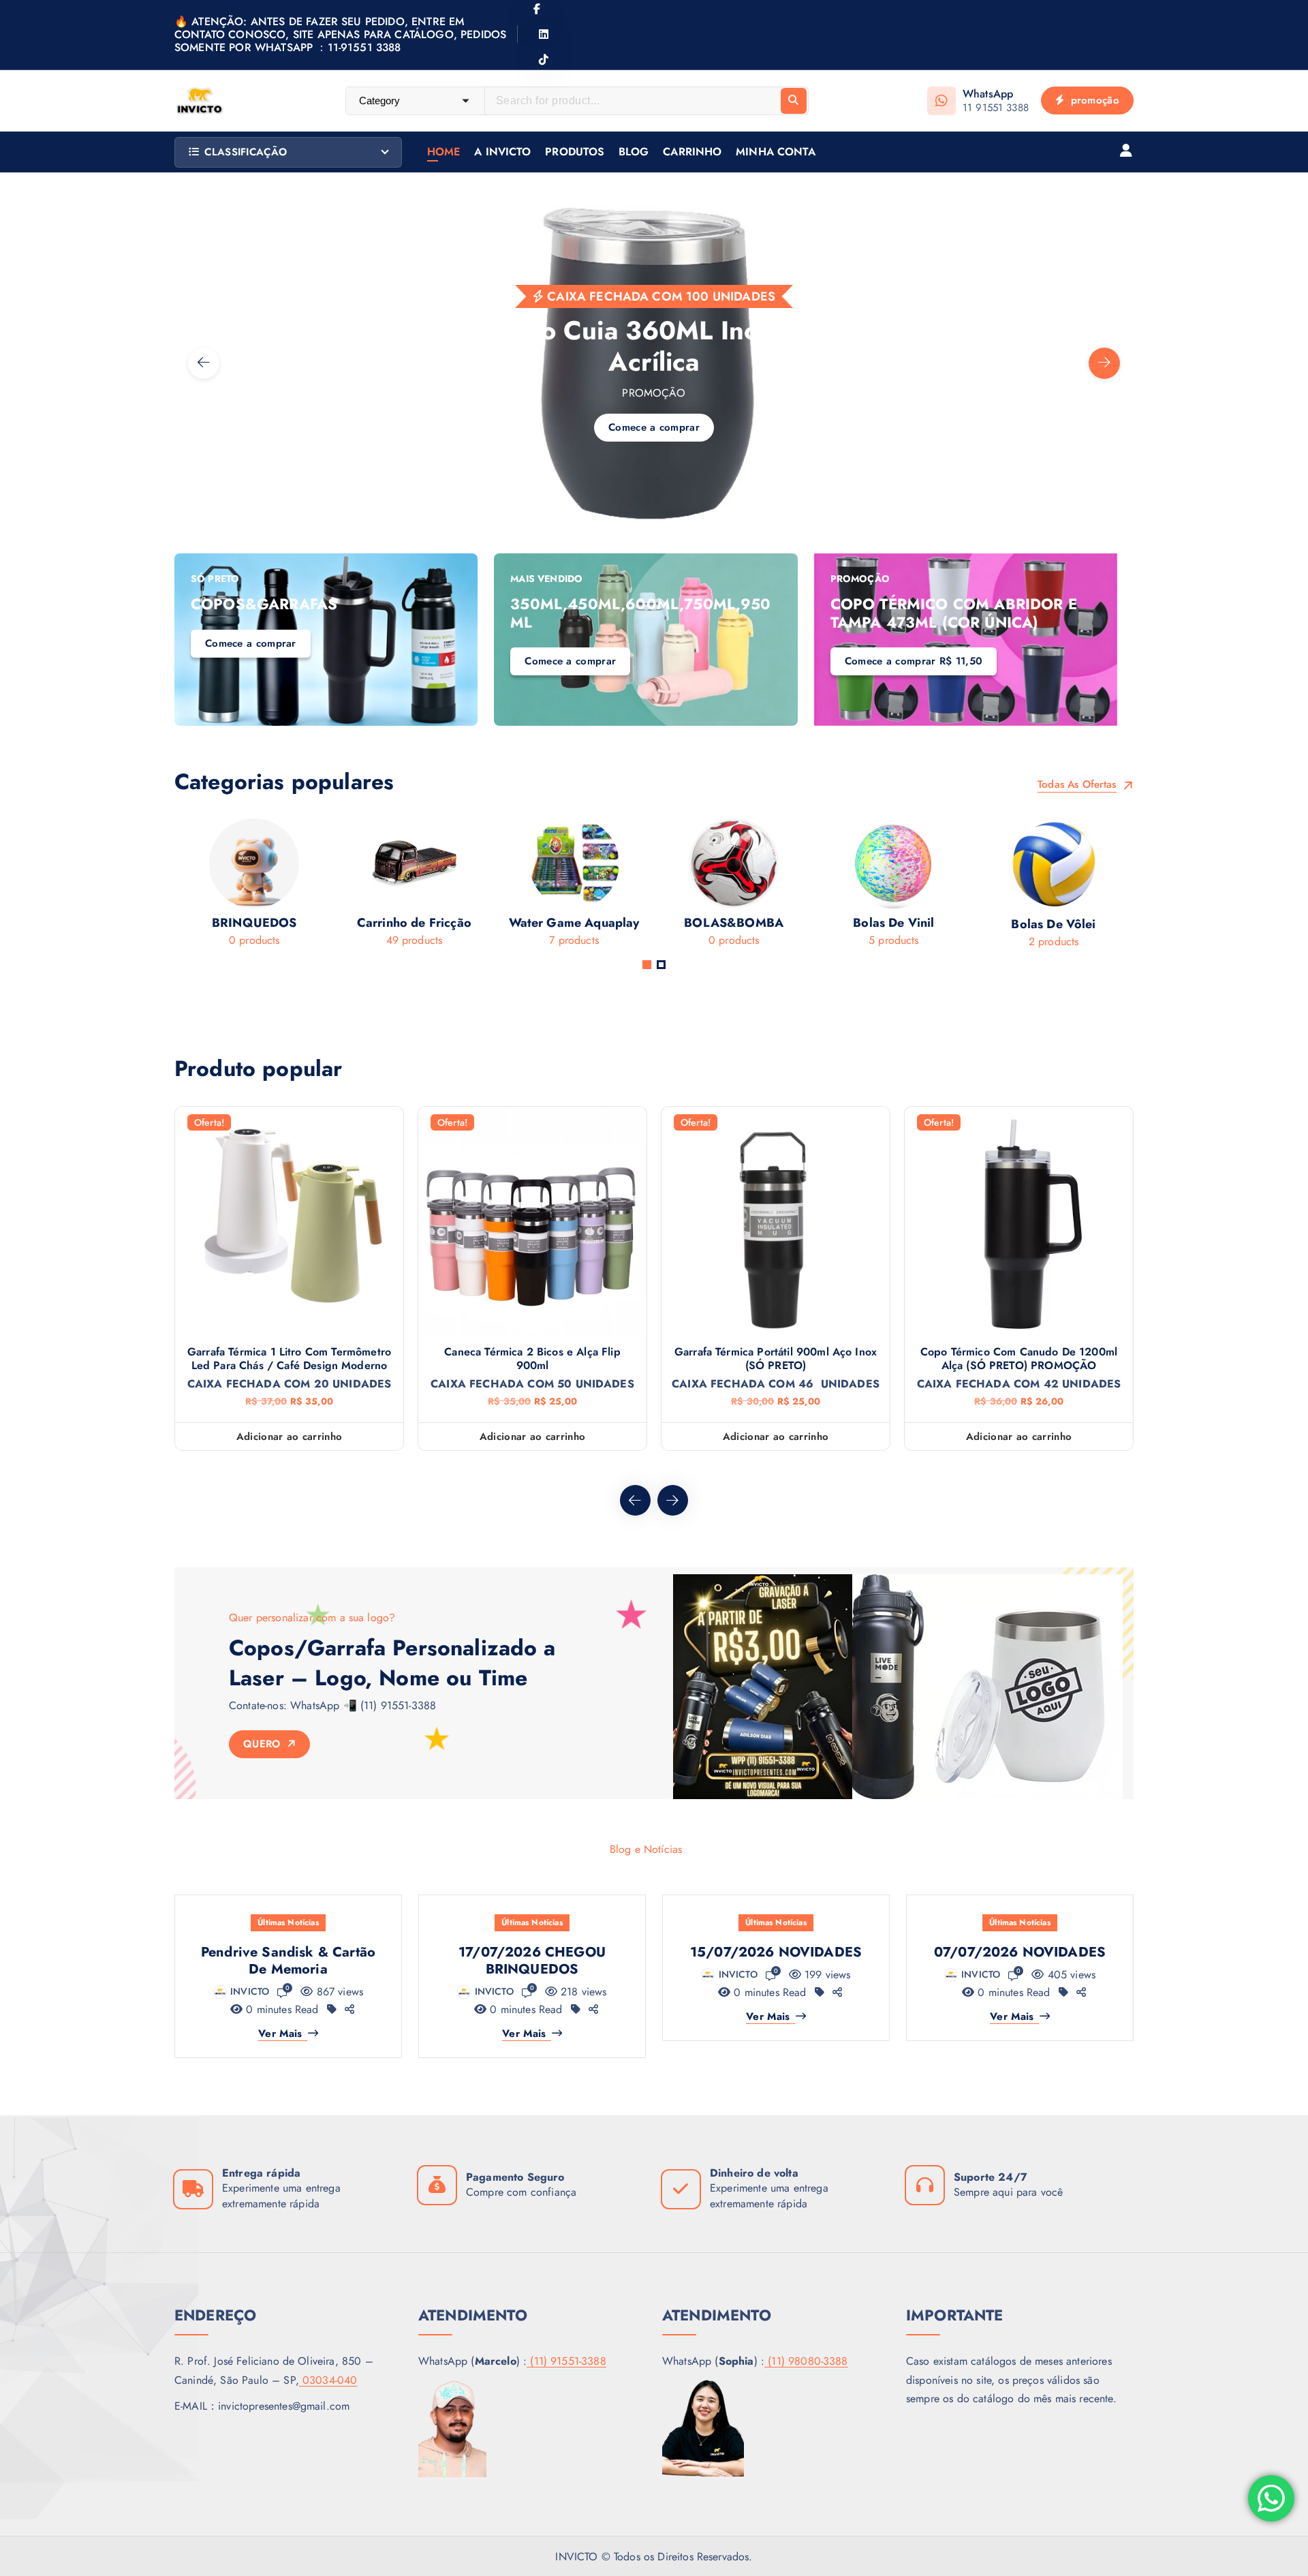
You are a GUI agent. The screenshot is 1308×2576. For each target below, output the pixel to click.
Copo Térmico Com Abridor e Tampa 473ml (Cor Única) (954, 613)
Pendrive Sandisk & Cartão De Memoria (288, 1961)
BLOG (634, 152)
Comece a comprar (290, 467)
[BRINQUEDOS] (175, 887)
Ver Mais (280, 2034)
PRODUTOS (575, 152)
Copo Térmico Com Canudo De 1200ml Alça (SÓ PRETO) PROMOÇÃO (1019, 1359)
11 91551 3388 (996, 108)
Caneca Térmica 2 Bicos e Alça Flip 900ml (532, 1359)
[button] (647, 965)
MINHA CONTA (776, 152)
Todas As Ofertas (1079, 785)
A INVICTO (502, 152)
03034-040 (328, 2380)
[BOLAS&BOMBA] (655, 887)
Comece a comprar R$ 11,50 (914, 661)
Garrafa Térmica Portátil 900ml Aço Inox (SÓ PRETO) (776, 1359)
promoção (1093, 100)
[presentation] (204, 363)
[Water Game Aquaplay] (495, 887)
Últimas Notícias (288, 1922)
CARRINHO (692, 152)
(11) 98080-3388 (806, 2361)
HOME (444, 152)
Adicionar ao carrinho (289, 1437)
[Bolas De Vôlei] (975, 888)
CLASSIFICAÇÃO (246, 152)
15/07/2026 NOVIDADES (776, 1952)
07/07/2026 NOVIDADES (1020, 1952)
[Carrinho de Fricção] (335, 887)
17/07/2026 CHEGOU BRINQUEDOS (532, 1961)
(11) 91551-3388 (566, 2361)
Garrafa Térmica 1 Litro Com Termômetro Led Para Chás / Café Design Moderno (289, 1359)
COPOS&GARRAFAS (264, 604)
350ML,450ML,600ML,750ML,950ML (640, 613)
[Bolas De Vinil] (814, 887)
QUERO (264, 1744)
